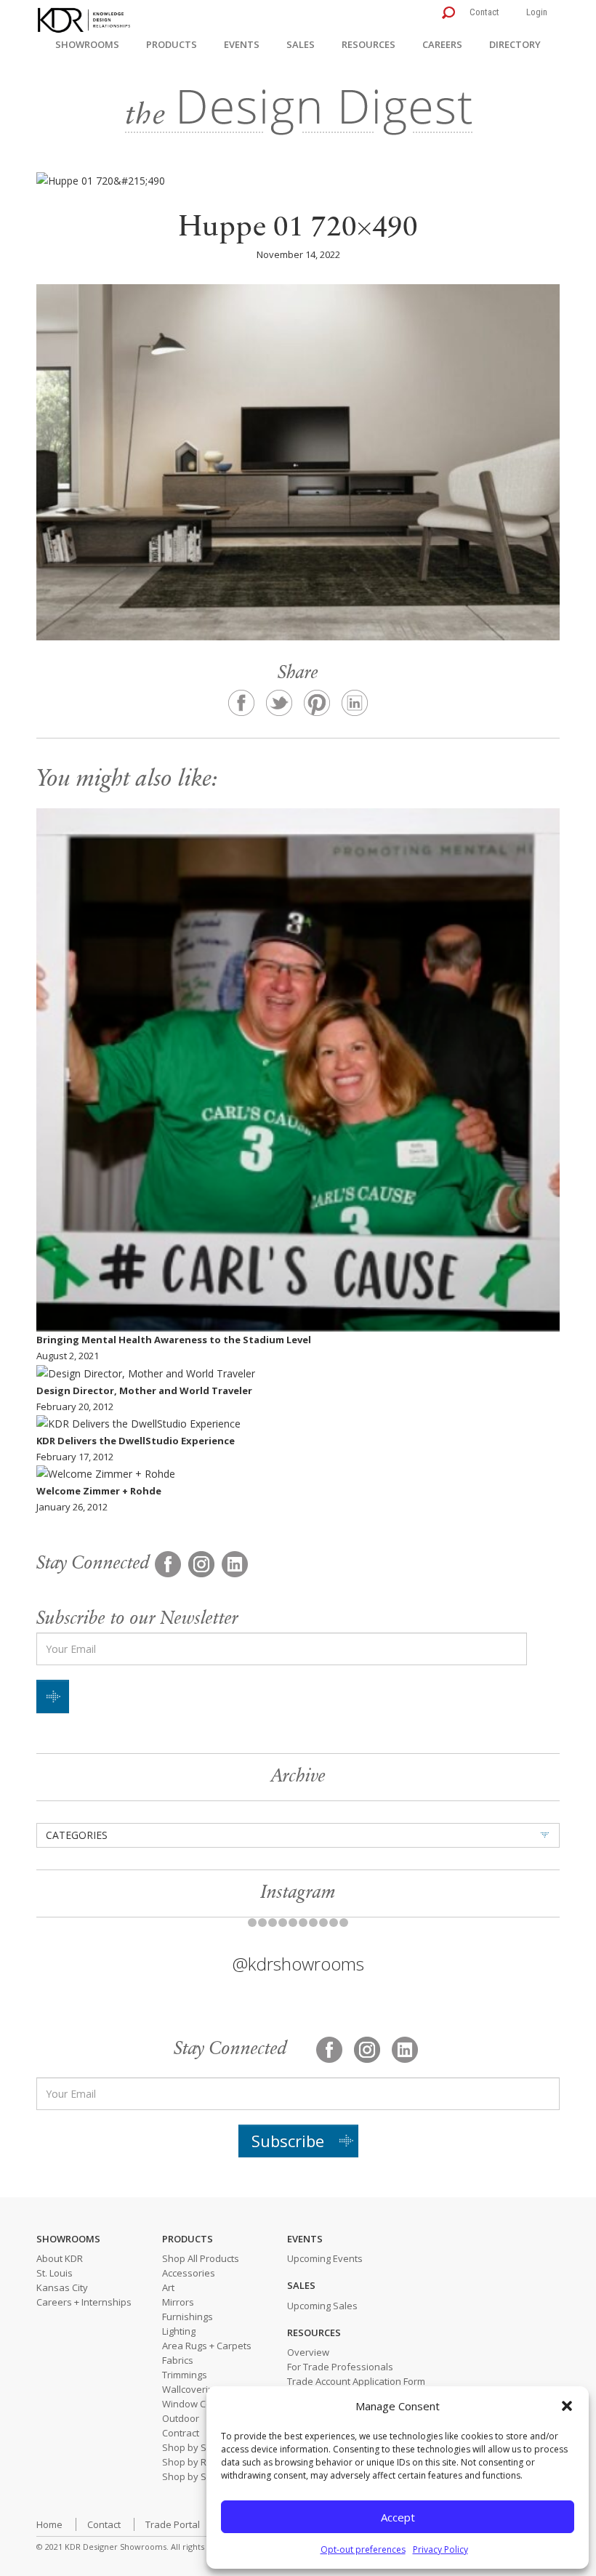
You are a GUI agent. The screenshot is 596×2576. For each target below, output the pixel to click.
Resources (369, 44)
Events (242, 44)
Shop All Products (201, 2258)
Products (172, 44)
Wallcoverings (193, 2389)
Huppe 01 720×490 (298, 229)
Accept (398, 2517)
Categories (77, 1835)
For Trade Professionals (340, 2367)
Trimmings (185, 2375)
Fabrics (178, 2360)
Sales (301, 44)
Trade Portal (173, 2524)
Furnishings (188, 2317)
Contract (181, 2433)
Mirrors (178, 2302)
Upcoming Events (325, 2258)
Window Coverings (203, 2404)
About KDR (60, 2258)
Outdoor (181, 2418)
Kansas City (62, 2287)
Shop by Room (194, 2462)
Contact (484, 12)
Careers (442, 44)
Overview (308, 2352)
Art (168, 2287)
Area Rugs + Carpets (207, 2346)
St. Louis (55, 2273)
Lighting (179, 2331)
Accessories (189, 2273)
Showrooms (87, 44)
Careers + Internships (84, 2302)
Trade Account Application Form (356, 2381)
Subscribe (288, 2141)
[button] (567, 2406)
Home (49, 2524)
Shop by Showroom (205, 2447)
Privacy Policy (440, 2549)
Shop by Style (192, 2476)
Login (537, 12)
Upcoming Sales (322, 2306)
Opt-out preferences (363, 2549)
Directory (515, 44)
